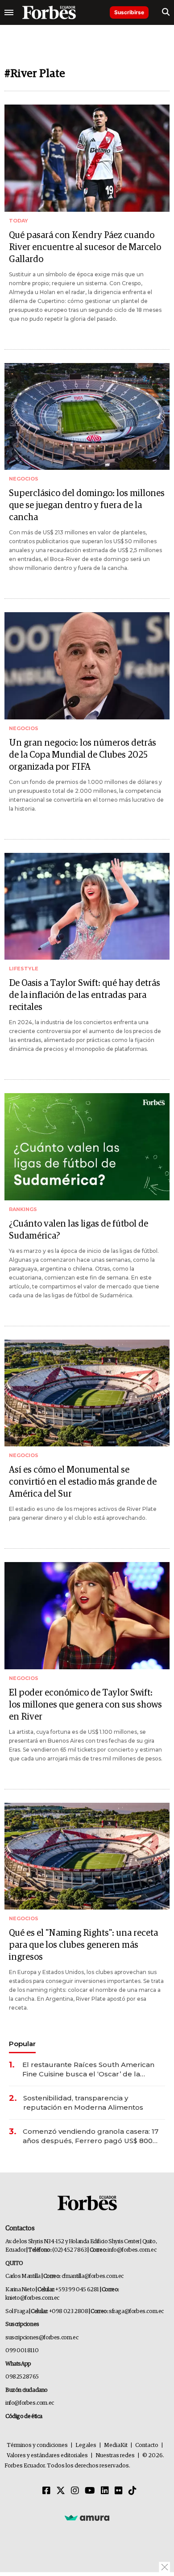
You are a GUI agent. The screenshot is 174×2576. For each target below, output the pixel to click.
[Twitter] (61, 2491)
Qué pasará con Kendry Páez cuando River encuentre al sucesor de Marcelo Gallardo (85, 247)
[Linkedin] (105, 2491)
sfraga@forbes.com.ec (136, 2312)
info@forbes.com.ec (132, 2250)
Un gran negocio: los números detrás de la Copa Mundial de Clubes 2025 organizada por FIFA (83, 755)
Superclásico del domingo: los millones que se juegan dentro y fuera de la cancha (87, 505)
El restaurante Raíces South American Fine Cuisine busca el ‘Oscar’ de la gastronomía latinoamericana (88, 2069)
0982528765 (22, 2377)
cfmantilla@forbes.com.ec (93, 2276)
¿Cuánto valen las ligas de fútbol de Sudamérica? (79, 1230)
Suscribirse (129, 12)
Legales (86, 2445)
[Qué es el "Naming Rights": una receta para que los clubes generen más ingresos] (87, 1856)
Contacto (147, 2445)
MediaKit (116, 2445)
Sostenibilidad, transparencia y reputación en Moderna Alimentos (83, 2103)
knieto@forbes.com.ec (32, 2298)
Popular (22, 2044)
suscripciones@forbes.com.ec (42, 2338)
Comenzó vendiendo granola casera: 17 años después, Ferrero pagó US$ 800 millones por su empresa (91, 2136)
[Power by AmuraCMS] (87, 2517)
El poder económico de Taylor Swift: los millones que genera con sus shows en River (85, 1705)
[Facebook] (46, 2491)
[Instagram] (75, 2491)
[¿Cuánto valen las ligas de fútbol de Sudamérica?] (87, 1147)
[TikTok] (133, 2491)
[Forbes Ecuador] (49, 12)
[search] (166, 12)
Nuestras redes (115, 2456)
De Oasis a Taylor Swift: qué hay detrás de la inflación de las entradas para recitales (85, 995)
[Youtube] (90, 2491)
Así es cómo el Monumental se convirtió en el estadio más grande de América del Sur (83, 1482)
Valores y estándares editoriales (47, 2456)
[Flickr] (119, 2491)
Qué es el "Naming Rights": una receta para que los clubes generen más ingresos (83, 1945)
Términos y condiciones (37, 2445)
